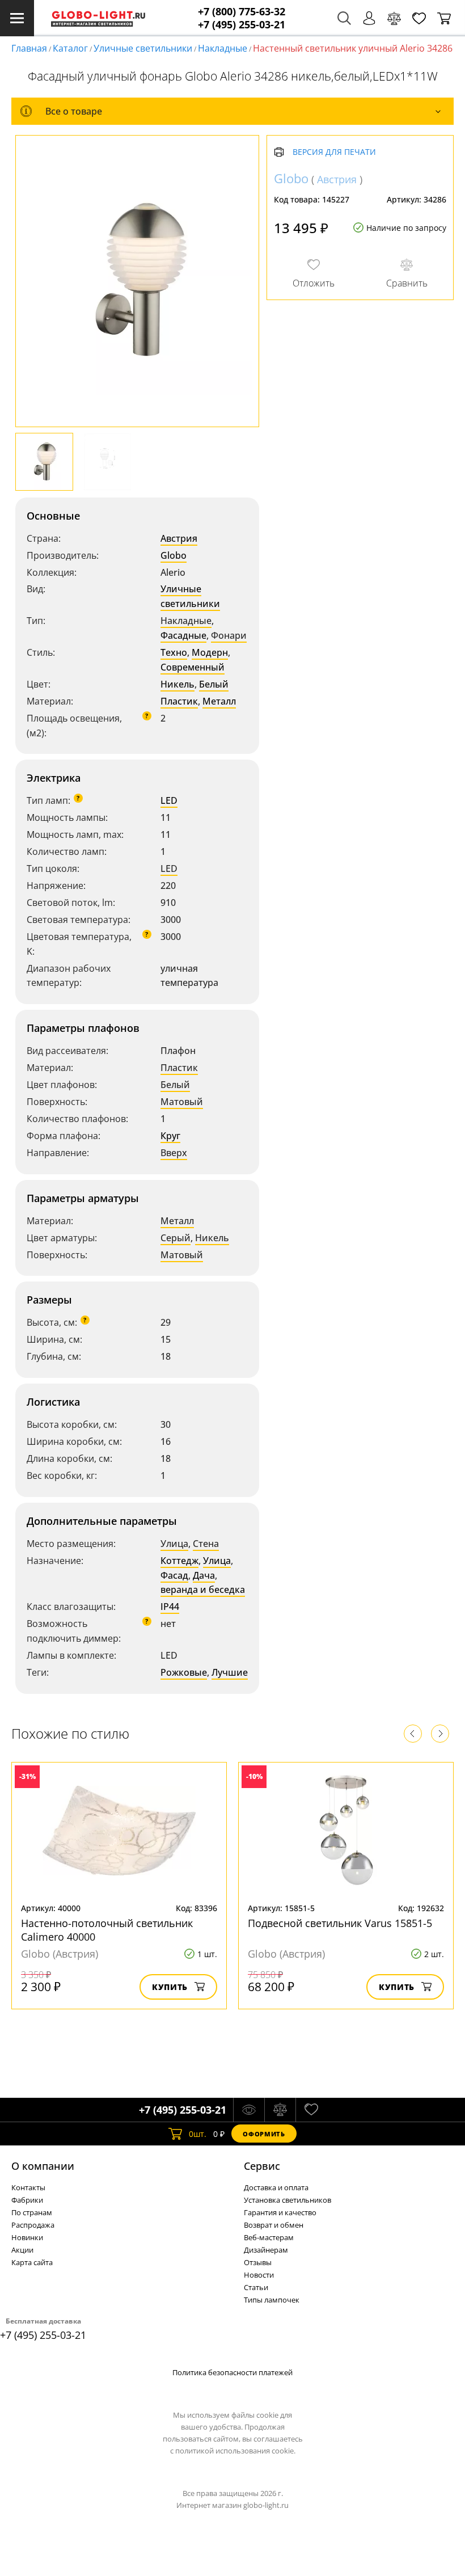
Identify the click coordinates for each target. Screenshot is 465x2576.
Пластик (179, 701)
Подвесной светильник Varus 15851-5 (340, 1923)
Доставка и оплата (276, 2187)
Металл (219, 701)
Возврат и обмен (274, 2225)
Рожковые (184, 1672)
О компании (43, 2166)
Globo (174, 555)
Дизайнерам (266, 2250)
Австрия (179, 538)
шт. (198, 2134)
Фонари (229, 635)
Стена (206, 1544)
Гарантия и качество (280, 2212)
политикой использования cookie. (235, 2451)
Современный (193, 667)
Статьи (256, 2287)
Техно (174, 652)
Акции (22, 2250)
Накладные (223, 48)
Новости (259, 2275)
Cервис (262, 2166)
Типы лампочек (272, 2300)
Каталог (70, 48)
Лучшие (230, 1672)
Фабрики (27, 2200)
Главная (29, 48)
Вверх (174, 1153)
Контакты (28, 2187)
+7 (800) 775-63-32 (242, 12)
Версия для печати (334, 152)
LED (169, 800)
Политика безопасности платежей (232, 2372)
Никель (177, 684)
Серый (176, 1238)
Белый (214, 684)
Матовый (182, 1102)
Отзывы (258, 2262)
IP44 (170, 1607)
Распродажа (33, 2225)
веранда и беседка (203, 1590)
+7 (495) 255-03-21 (242, 25)
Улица (174, 1544)
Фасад (174, 1575)
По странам (32, 2212)
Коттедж (179, 1561)
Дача (204, 1575)
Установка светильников (288, 2200)
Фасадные (183, 635)
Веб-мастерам (269, 2237)
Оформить (264, 2134)
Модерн (210, 652)
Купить (170, 1987)
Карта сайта (32, 2262)
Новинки (27, 2237)
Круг (170, 1136)
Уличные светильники (143, 48)
